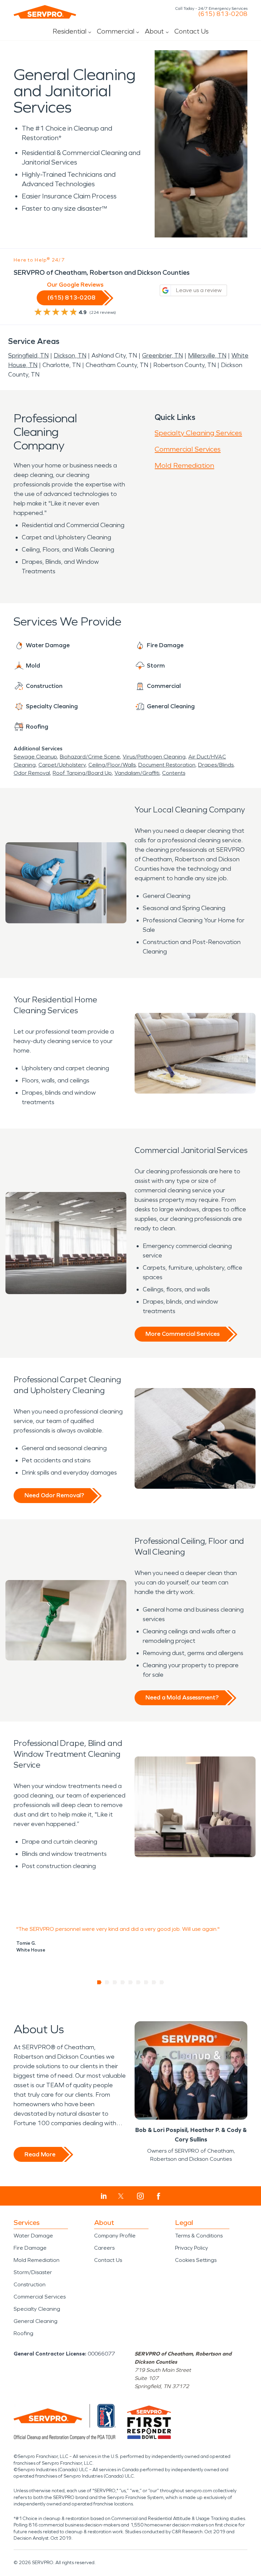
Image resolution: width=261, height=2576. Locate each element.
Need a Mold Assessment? (182, 1697)
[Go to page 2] (107, 1982)
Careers (104, 2248)
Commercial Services (188, 449)
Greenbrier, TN (162, 355)
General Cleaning (36, 2321)
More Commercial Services (182, 1334)
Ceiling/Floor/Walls (112, 765)
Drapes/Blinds (216, 765)
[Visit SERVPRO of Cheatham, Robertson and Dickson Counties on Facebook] (159, 2196)
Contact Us (192, 31)
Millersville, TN (207, 355)
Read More (40, 2154)
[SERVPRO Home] (45, 12)
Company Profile (115, 2236)
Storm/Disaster (33, 2272)
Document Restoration (167, 765)
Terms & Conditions (199, 2236)
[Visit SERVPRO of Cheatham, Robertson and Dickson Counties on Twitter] (121, 2196)
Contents (174, 773)
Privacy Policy (192, 2248)
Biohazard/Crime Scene (90, 757)
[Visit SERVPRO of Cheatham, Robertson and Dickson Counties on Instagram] (140, 2196)
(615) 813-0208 (223, 14)
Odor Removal (32, 773)
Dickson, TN (70, 355)
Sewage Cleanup (35, 757)
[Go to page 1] (99, 1982)
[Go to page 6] (138, 1982)
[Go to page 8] (154, 1982)
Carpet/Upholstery (62, 765)
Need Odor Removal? (54, 1495)
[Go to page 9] (162, 1982)
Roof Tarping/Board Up (82, 773)
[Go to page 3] (115, 1982)
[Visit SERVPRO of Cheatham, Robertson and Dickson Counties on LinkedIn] (104, 2196)
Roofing (23, 2333)
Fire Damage (30, 2248)
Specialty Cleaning (37, 2309)
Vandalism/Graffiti (137, 773)
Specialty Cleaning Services (198, 433)
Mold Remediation (184, 465)
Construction (30, 2284)
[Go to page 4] (123, 1982)
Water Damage (33, 2236)
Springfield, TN (28, 355)
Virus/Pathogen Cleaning (154, 757)
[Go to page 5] (131, 1982)
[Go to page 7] (146, 1982)
